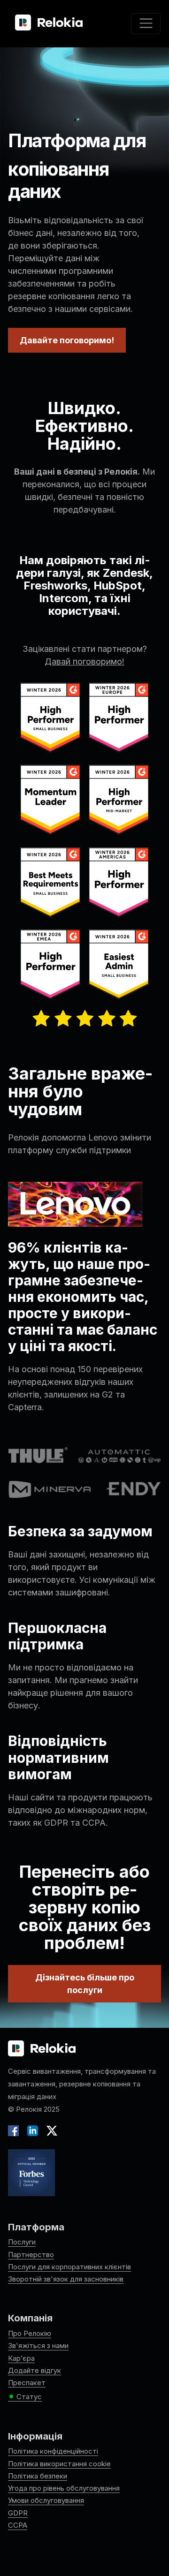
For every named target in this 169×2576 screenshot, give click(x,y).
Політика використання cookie (59, 2464)
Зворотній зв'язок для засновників (66, 2279)
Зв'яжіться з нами (38, 2346)
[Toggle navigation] (146, 24)
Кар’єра (21, 2358)
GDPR (18, 2513)
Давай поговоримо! (84, 661)
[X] (50, 2130)
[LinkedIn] (33, 2130)
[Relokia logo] (42, 2049)
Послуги (22, 2242)
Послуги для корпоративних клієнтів (69, 2267)
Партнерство (31, 2255)
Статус (25, 2397)
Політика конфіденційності (53, 2451)
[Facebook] (15, 2130)
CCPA (18, 2525)
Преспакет (27, 2383)
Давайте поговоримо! (67, 340)
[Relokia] (49, 23)
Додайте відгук (35, 2370)
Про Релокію (30, 2333)
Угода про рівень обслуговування (64, 2488)
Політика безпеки (38, 2476)
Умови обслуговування (46, 2500)
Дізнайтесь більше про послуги (85, 1984)
